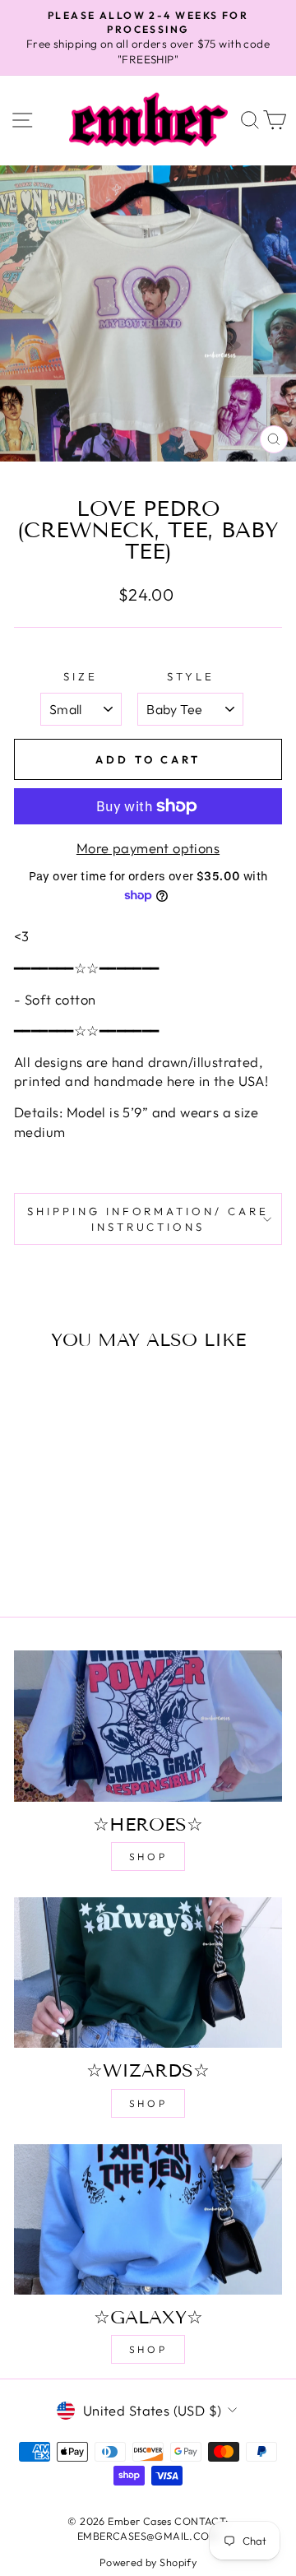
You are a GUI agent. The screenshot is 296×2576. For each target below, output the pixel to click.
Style (191, 676)
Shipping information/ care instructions (148, 1219)
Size (81, 676)
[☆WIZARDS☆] (148, 1973)
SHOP (148, 1857)
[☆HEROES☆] (148, 1726)
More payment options (148, 848)
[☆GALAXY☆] (148, 2219)
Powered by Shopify (148, 2562)
